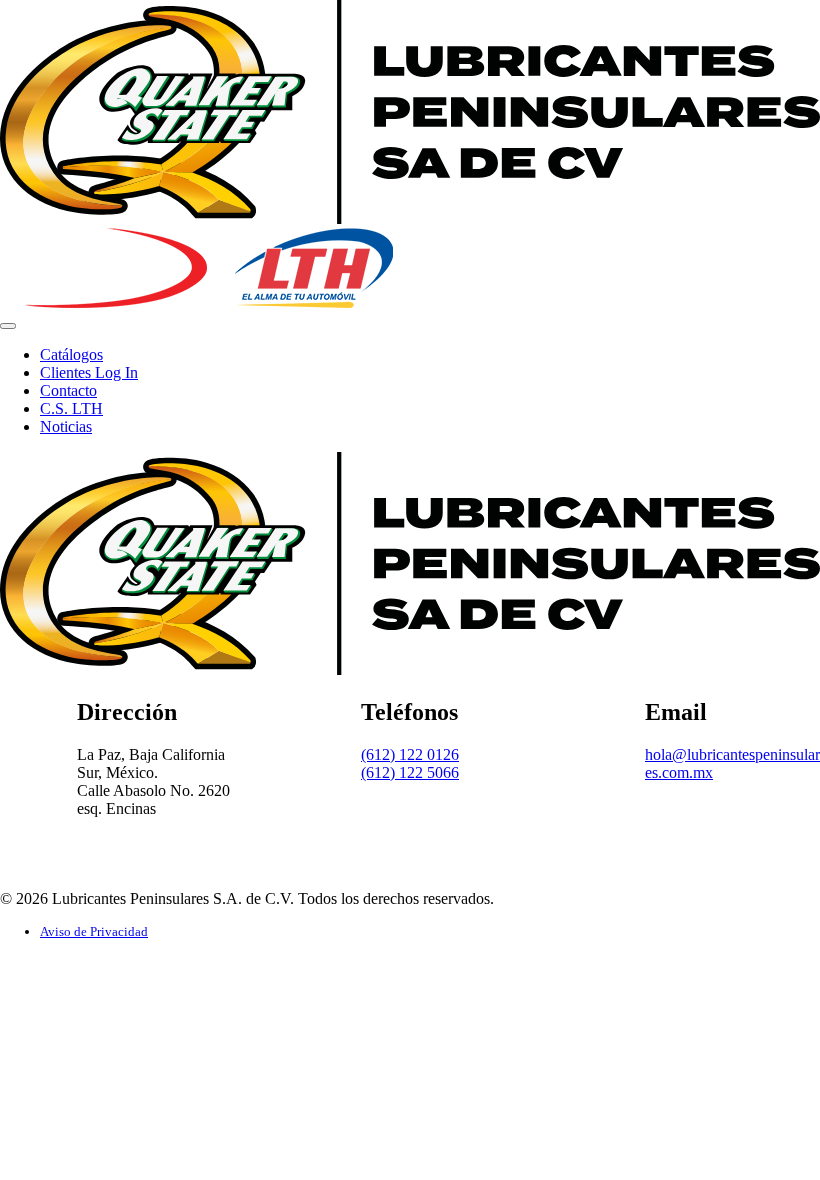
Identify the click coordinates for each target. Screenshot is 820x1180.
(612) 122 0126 (410, 754)
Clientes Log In (89, 372)
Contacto (68, 390)
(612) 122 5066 (410, 772)
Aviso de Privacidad (94, 931)
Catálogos (71, 354)
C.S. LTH (71, 408)
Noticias (66, 426)
